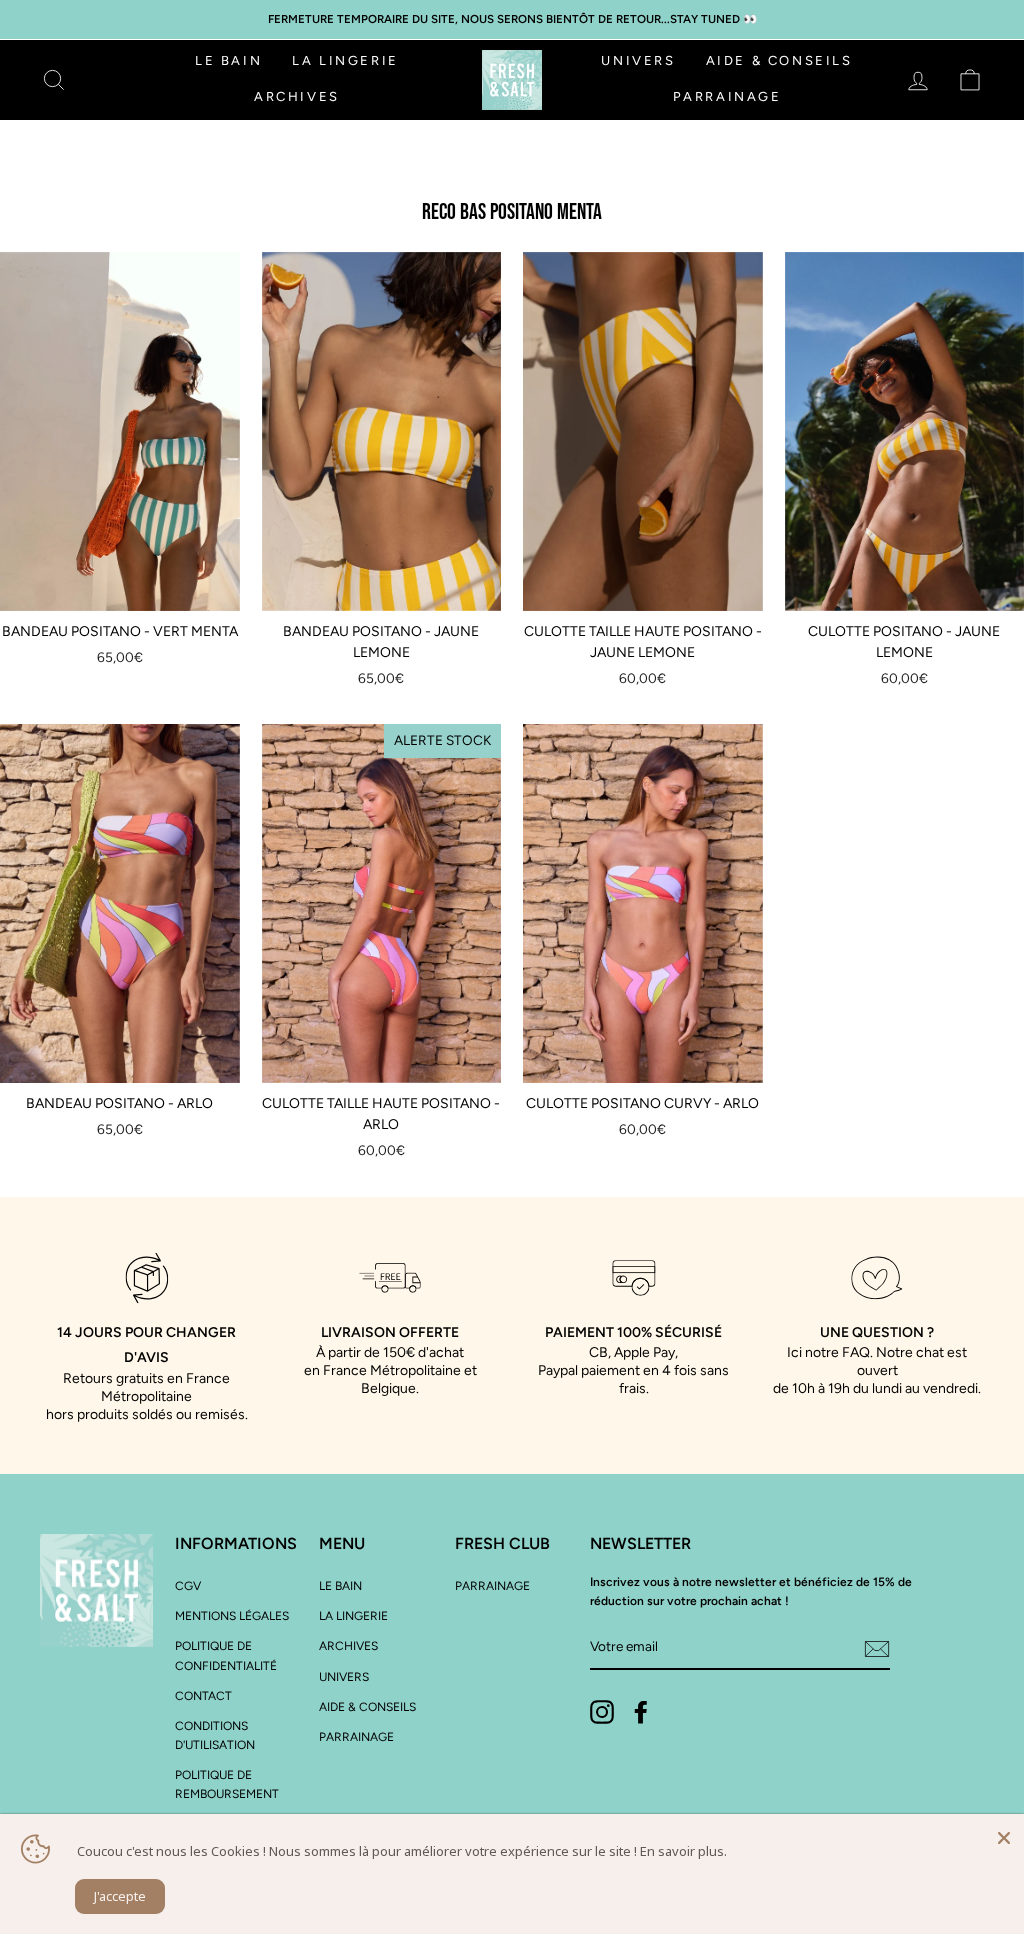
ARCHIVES (297, 96)
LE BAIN (228, 60)
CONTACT (203, 1696)
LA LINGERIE (345, 60)
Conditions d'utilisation (215, 1735)
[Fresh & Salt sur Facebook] (641, 1712)
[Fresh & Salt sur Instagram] (602, 1712)
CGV (188, 1586)
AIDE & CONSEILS (779, 60)
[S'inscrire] (877, 1648)
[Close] (1004, 1834)
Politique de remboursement (227, 1784)
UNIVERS (638, 60)
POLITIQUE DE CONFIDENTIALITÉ (226, 1655)
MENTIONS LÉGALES (232, 1616)
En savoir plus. (683, 1851)
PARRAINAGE (727, 96)
